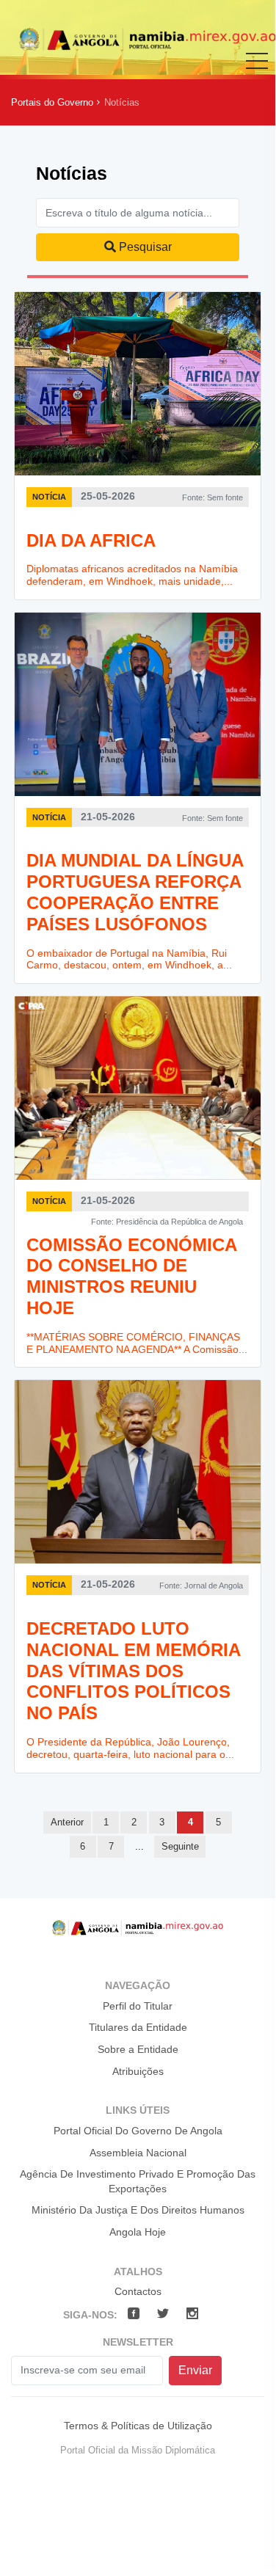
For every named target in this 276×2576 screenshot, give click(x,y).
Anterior (67, 1822)
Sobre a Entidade (138, 2049)
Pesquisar (144, 247)
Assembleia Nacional (138, 2153)
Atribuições (138, 2071)
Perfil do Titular (138, 2006)
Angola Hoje (138, 2232)
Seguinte (180, 1846)
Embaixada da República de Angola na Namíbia (148, 39)
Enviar (195, 2370)
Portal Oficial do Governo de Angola (138, 2131)
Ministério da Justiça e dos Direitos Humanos (138, 2210)
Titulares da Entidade (138, 2027)
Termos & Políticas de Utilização (138, 2426)
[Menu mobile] (257, 71)
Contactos (138, 2291)
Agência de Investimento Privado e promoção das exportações (138, 2181)
